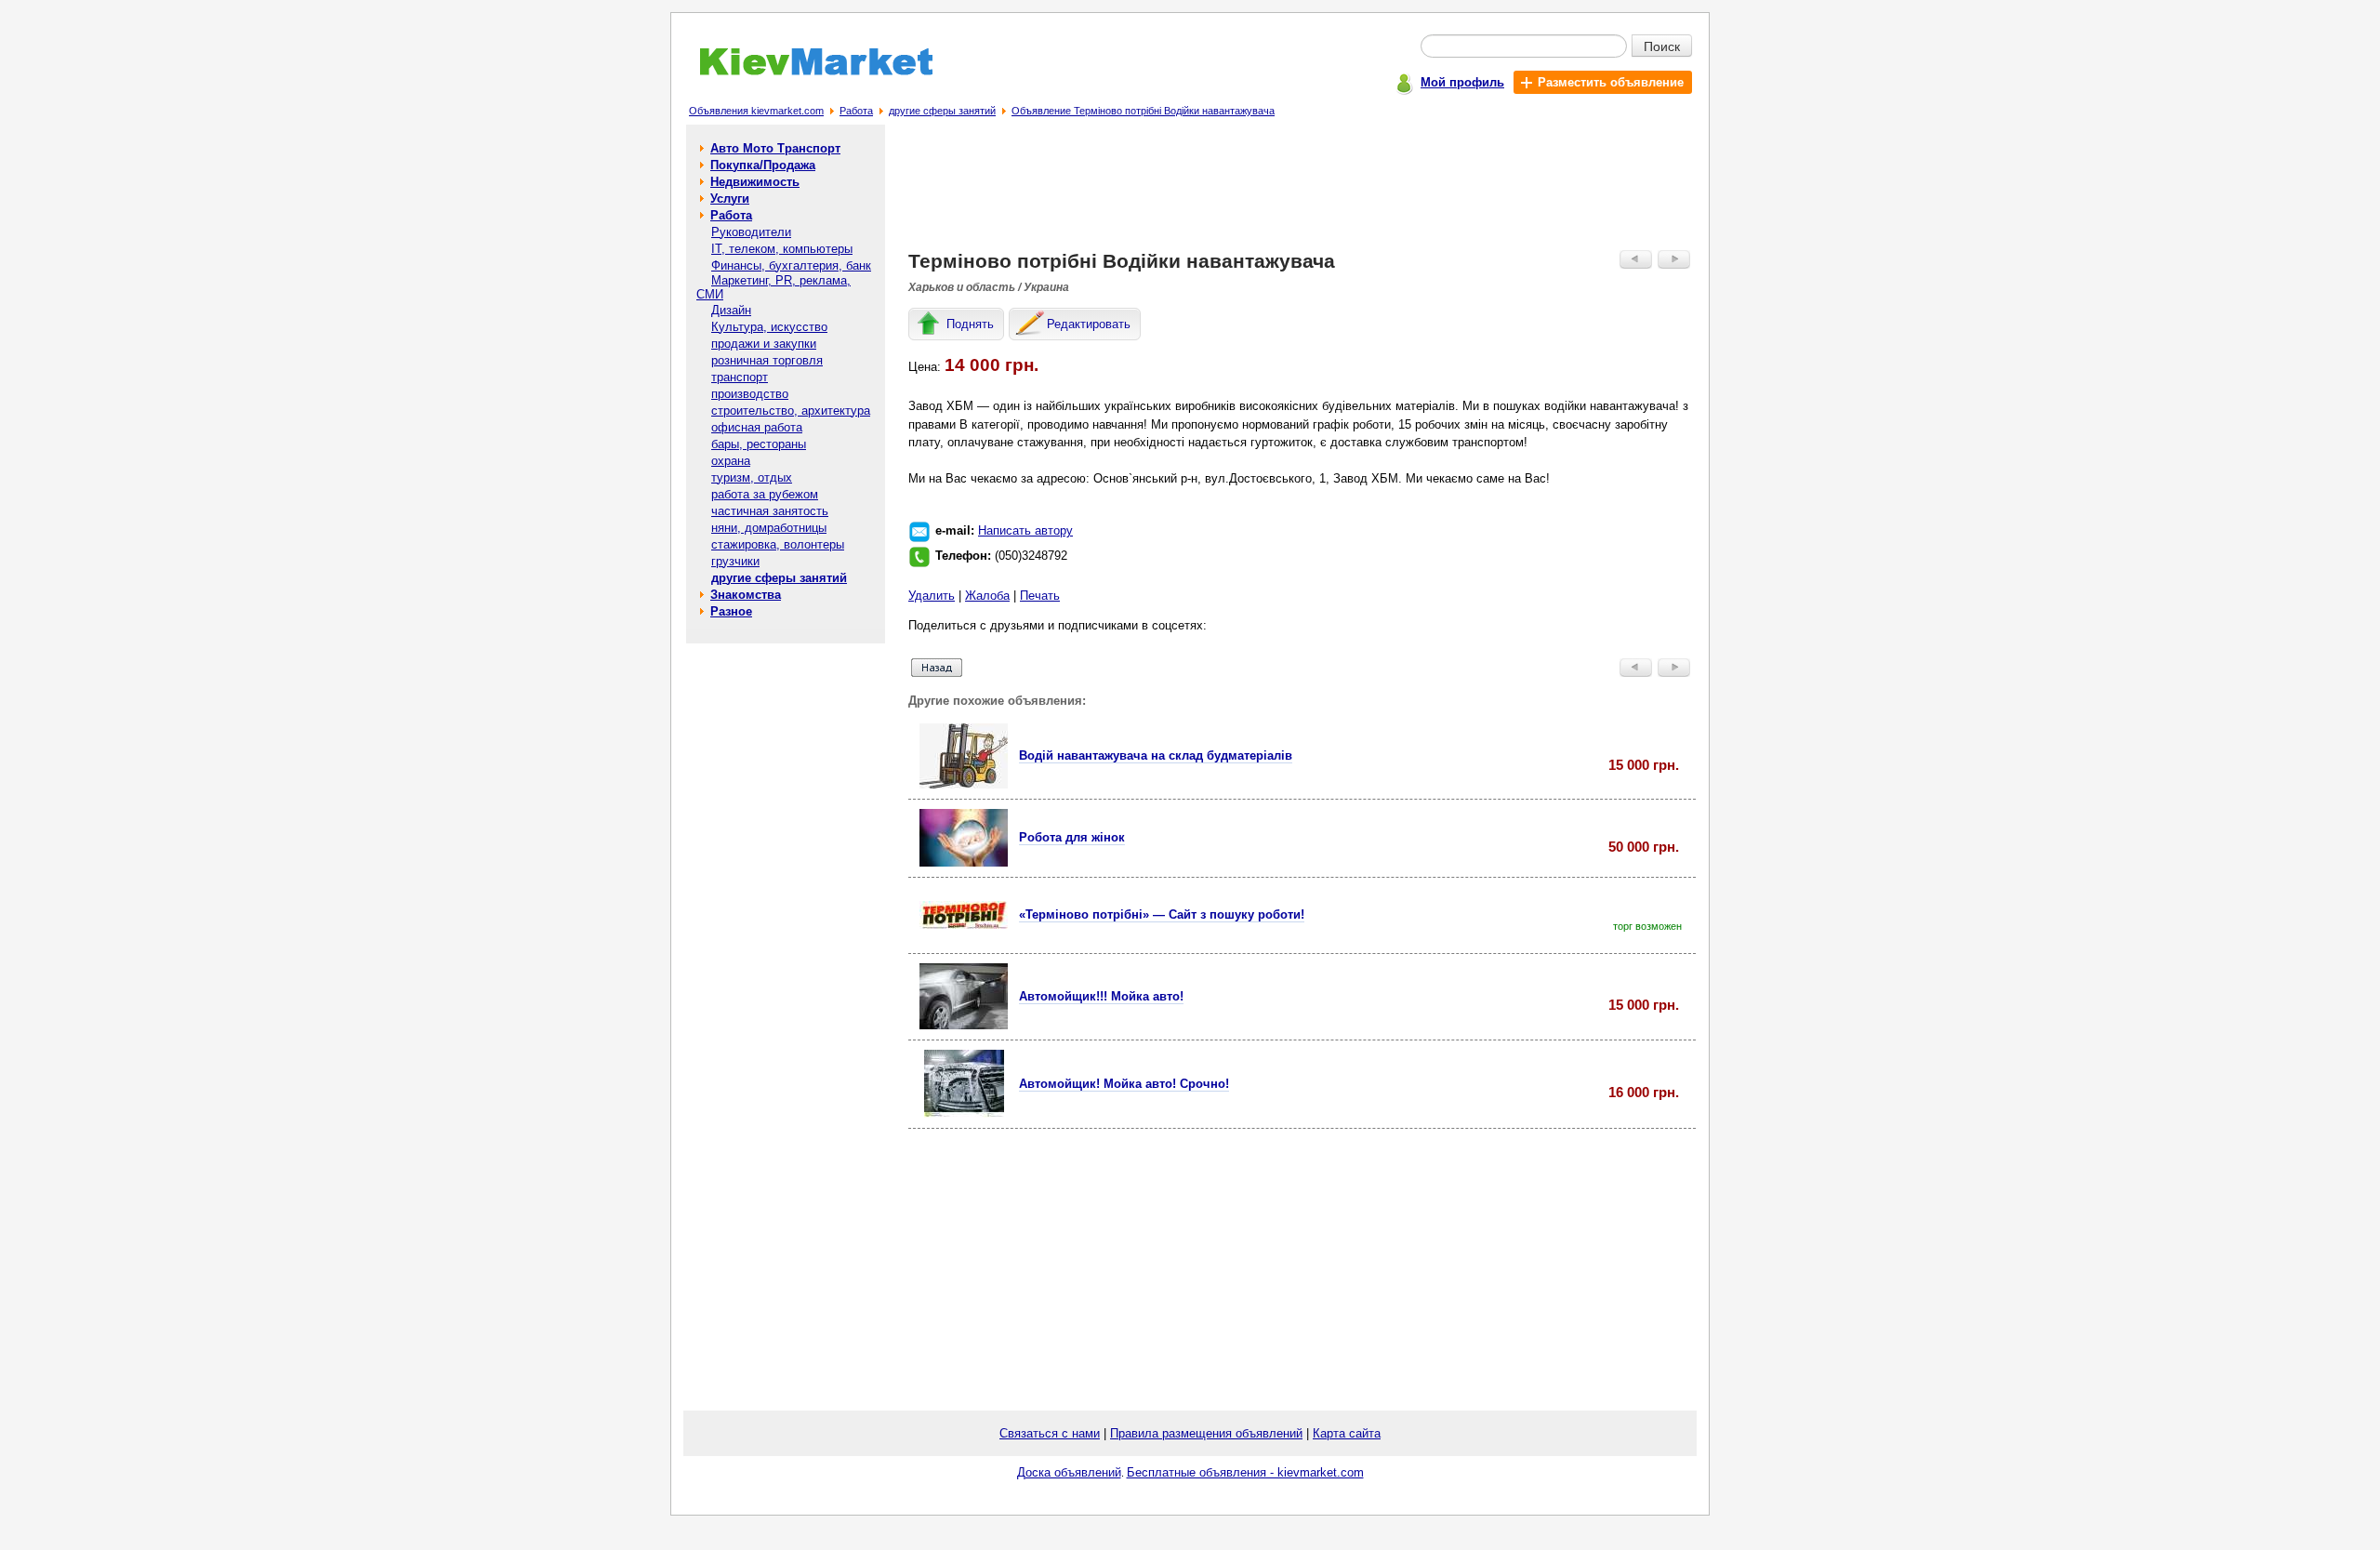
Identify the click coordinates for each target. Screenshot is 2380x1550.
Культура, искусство (769, 327)
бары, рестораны (759, 444)
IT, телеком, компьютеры (782, 249)
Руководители (751, 232)
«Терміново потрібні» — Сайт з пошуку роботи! (1162, 914)
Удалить (932, 596)
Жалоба (987, 596)
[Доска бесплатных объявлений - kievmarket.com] (806, 72)
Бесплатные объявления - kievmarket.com (1245, 1472)
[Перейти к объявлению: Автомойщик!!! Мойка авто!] (964, 1025)
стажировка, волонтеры (778, 544)
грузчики (735, 561)
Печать (1040, 596)
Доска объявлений (1069, 1472)
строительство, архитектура (791, 411)
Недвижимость (755, 182)
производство (750, 394)
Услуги (730, 199)
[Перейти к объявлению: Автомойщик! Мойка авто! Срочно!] (964, 1113)
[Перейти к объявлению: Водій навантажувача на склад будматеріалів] (964, 784)
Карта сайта (1347, 1433)
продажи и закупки (764, 344)
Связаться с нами (1050, 1433)
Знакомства (746, 595)
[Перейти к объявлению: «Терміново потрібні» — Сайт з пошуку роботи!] (964, 925)
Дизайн (731, 310)
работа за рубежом (765, 494)
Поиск (1662, 46)
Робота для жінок (1072, 837)
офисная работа (757, 427)
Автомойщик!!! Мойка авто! (1101, 996)
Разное (731, 611)
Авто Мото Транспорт (775, 148)
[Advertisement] (1302, 192)
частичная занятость (770, 511)
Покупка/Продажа (763, 165)
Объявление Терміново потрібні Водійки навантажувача (1143, 111)
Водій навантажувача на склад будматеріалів (1156, 755)
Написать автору (1025, 530)
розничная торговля (767, 360)
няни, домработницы (769, 528)
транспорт (740, 377)
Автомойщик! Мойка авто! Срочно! (1124, 1084)
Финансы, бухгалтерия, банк (791, 265)
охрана (731, 461)
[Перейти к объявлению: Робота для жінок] (964, 862)
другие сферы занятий (942, 111)
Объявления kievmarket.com (756, 111)
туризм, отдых (752, 477)
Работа (856, 111)
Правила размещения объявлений (1206, 1433)
